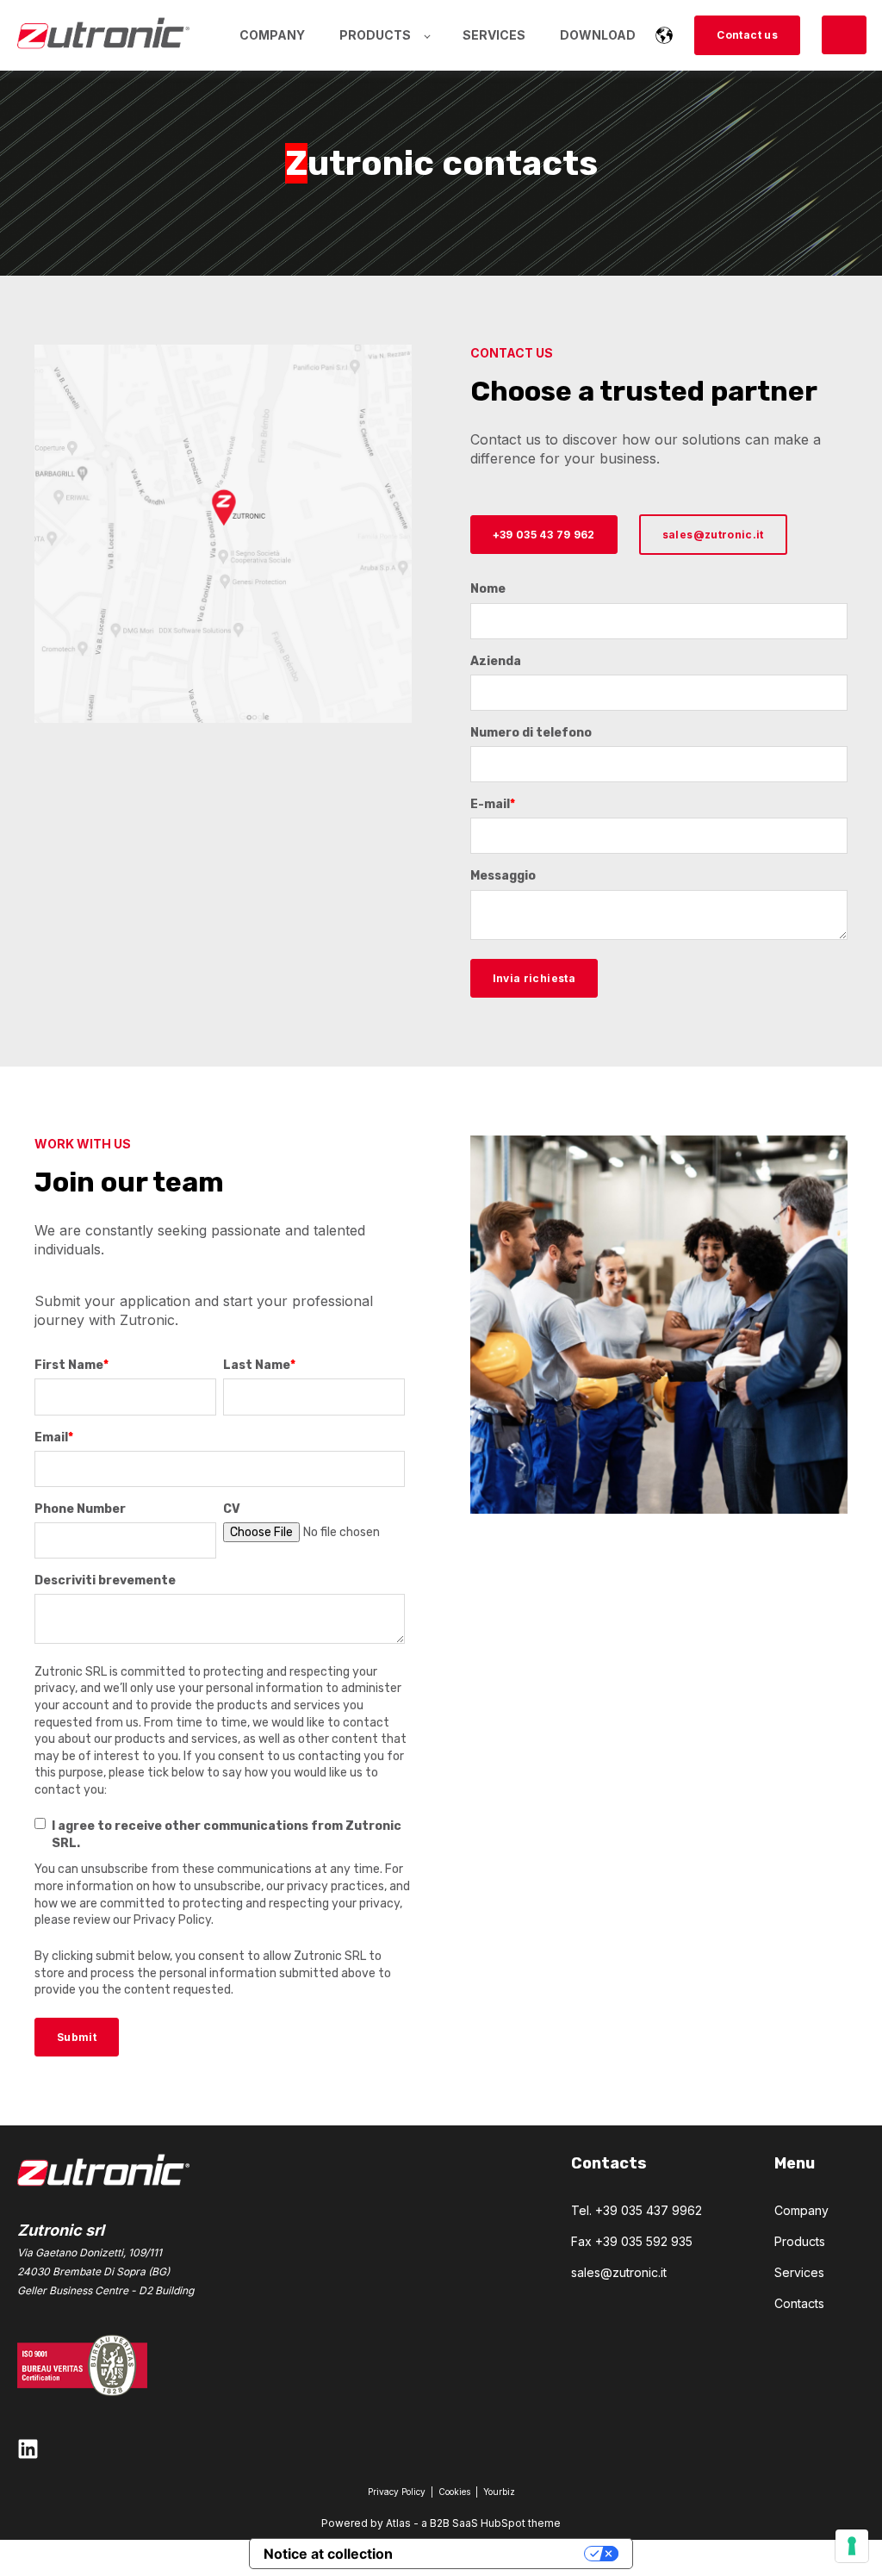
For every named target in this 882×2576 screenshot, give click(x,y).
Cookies (456, 2492)
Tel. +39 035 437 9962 (637, 2210)
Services (799, 2272)
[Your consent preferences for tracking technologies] (852, 2546)
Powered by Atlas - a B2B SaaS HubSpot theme (441, 2523)
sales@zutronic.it (619, 2272)
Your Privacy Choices (497, 2554)
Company (801, 2210)
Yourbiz (499, 2492)
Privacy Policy (397, 2492)
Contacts (799, 2303)
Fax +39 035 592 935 (632, 2241)
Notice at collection (328, 2554)
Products (800, 2241)
